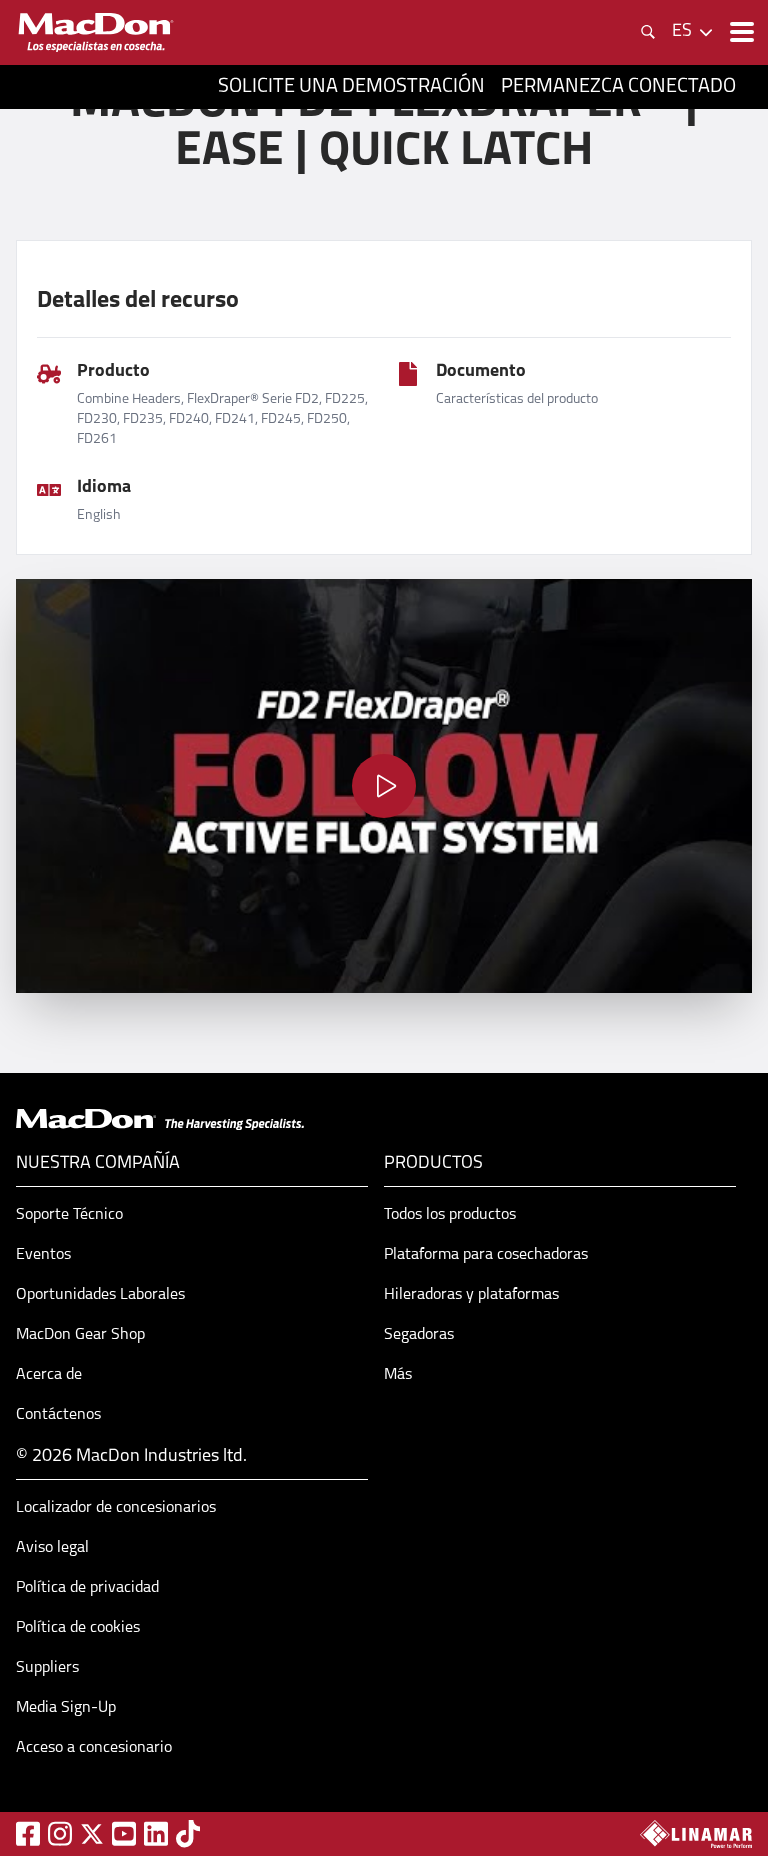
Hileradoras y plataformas (471, 1295)
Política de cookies (78, 1628)
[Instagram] (60, 1833)
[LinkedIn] (156, 1833)
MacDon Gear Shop (80, 1335)
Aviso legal (52, 1548)
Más (398, 1375)
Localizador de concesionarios (116, 1508)
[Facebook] (28, 1833)
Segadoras (419, 1335)
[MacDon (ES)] (96, 32)
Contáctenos (58, 1415)
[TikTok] (188, 1833)
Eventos (43, 1255)
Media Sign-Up (66, 1708)
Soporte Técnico (69, 1215)
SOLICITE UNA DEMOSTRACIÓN (351, 87)
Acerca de (49, 1375)
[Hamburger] (740, 32)
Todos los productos (450, 1215)
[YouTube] (124, 1833)
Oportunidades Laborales (100, 1295)
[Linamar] (696, 1834)
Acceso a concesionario (94, 1748)
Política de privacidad (87, 1588)
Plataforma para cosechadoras (486, 1255)
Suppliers (47, 1668)
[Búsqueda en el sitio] (648, 32)
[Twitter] (92, 1834)
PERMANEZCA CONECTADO (618, 87)
